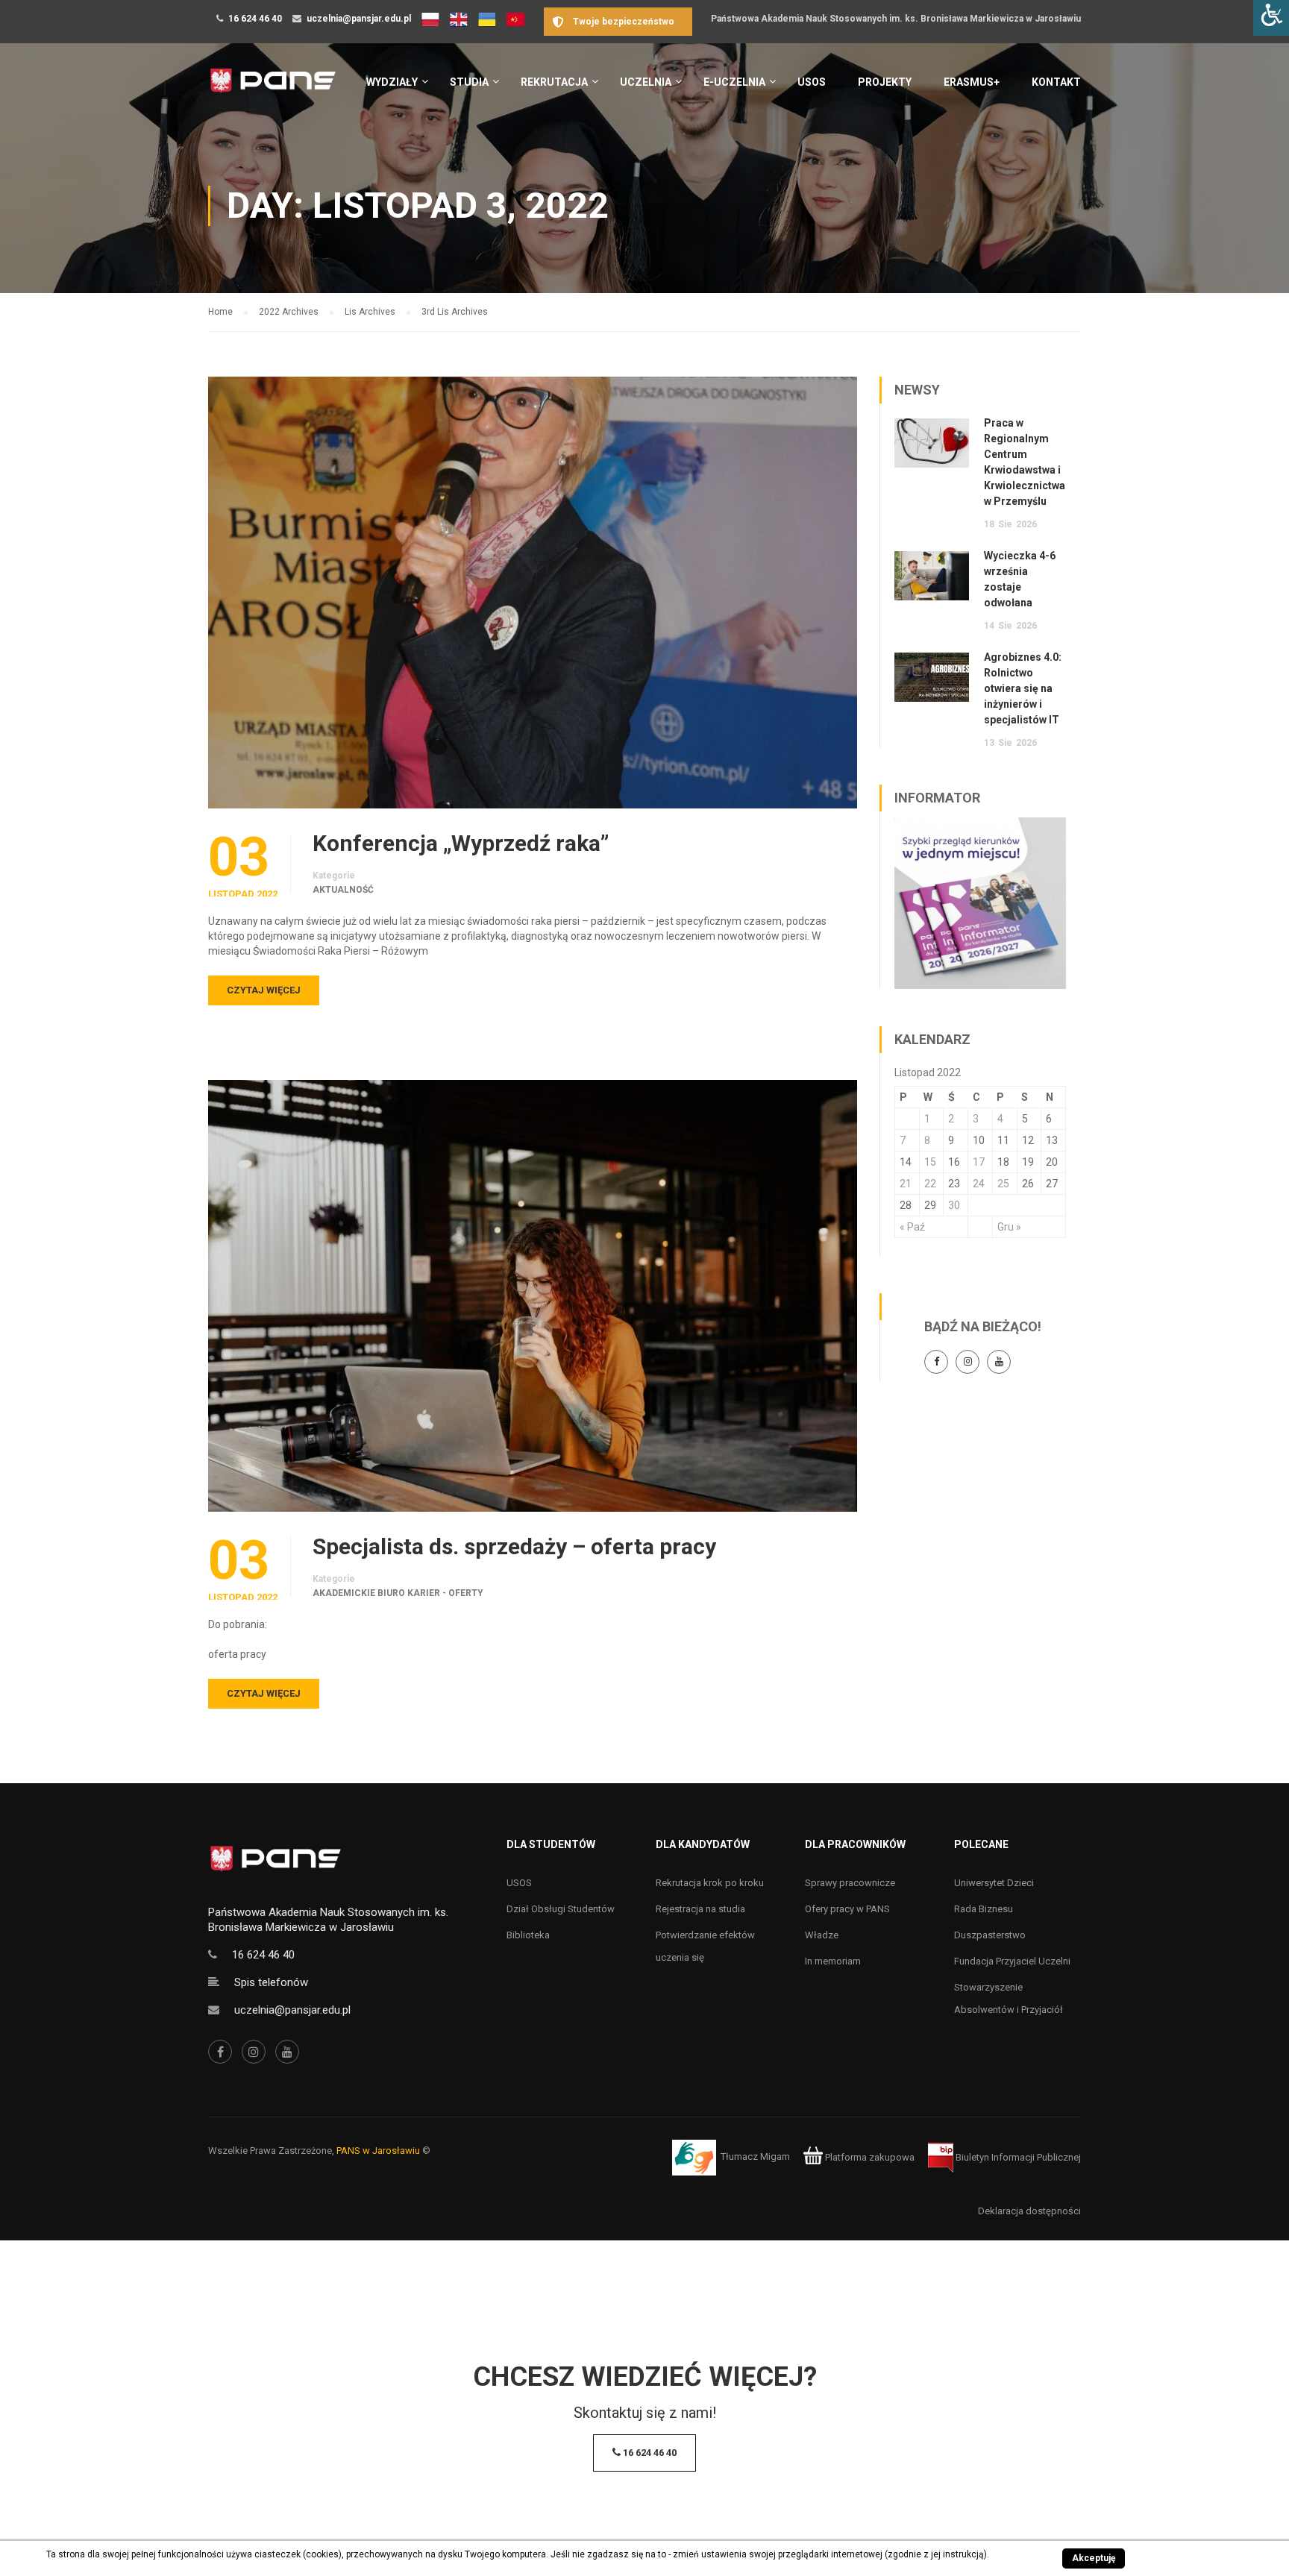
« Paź (912, 1227)
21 (906, 1184)
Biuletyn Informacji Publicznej (1017, 2157)
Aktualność (343, 890)
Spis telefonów (271, 1982)
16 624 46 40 (255, 19)
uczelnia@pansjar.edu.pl (359, 19)
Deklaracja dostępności (1029, 2211)
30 (954, 1205)
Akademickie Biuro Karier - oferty (398, 1593)
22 (930, 1184)
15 (930, 1162)
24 (979, 1184)
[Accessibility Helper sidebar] (1271, 18)
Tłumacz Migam (755, 2157)
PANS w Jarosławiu (378, 2151)
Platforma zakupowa (869, 2157)
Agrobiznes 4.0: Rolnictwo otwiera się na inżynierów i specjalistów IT (1023, 688)
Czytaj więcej (264, 990)
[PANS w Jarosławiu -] (273, 88)
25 (1003, 1184)
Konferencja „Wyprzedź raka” (461, 844)
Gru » (1009, 1227)
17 (979, 1162)
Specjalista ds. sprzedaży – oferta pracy (514, 1547)
